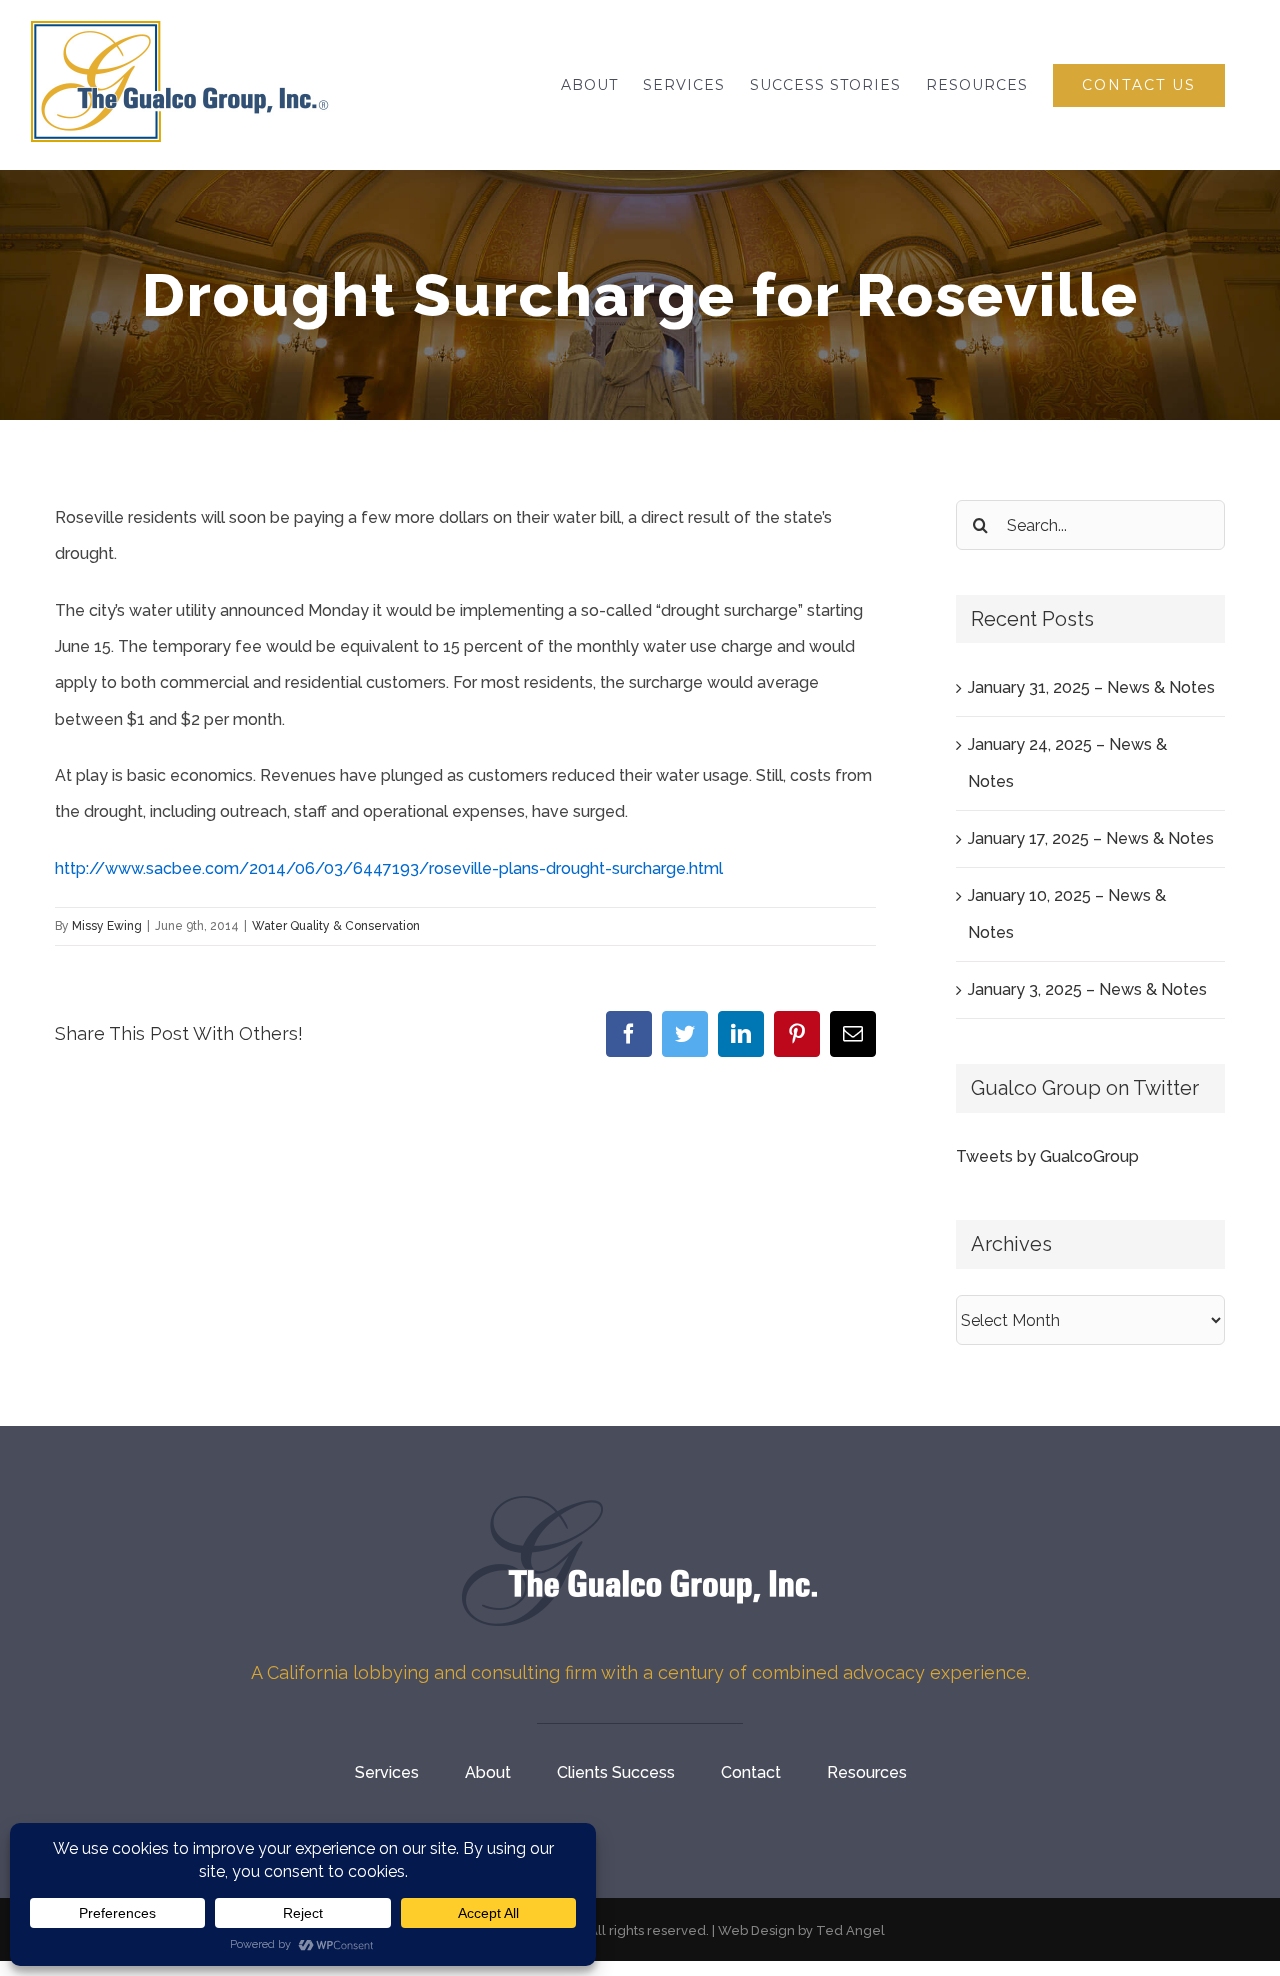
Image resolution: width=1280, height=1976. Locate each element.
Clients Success (616, 1772)
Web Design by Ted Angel (801, 1930)
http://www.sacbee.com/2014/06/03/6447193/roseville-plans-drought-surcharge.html (389, 868)
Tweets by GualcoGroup (1047, 1156)
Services (387, 1772)
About (488, 1772)
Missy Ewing (107, 926)
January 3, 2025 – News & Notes (1087, 989)
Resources (867, 1772)
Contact (751, 1772)
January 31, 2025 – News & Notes (1091, 687)
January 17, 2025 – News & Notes (1091, 838)
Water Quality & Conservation (336, 926)
